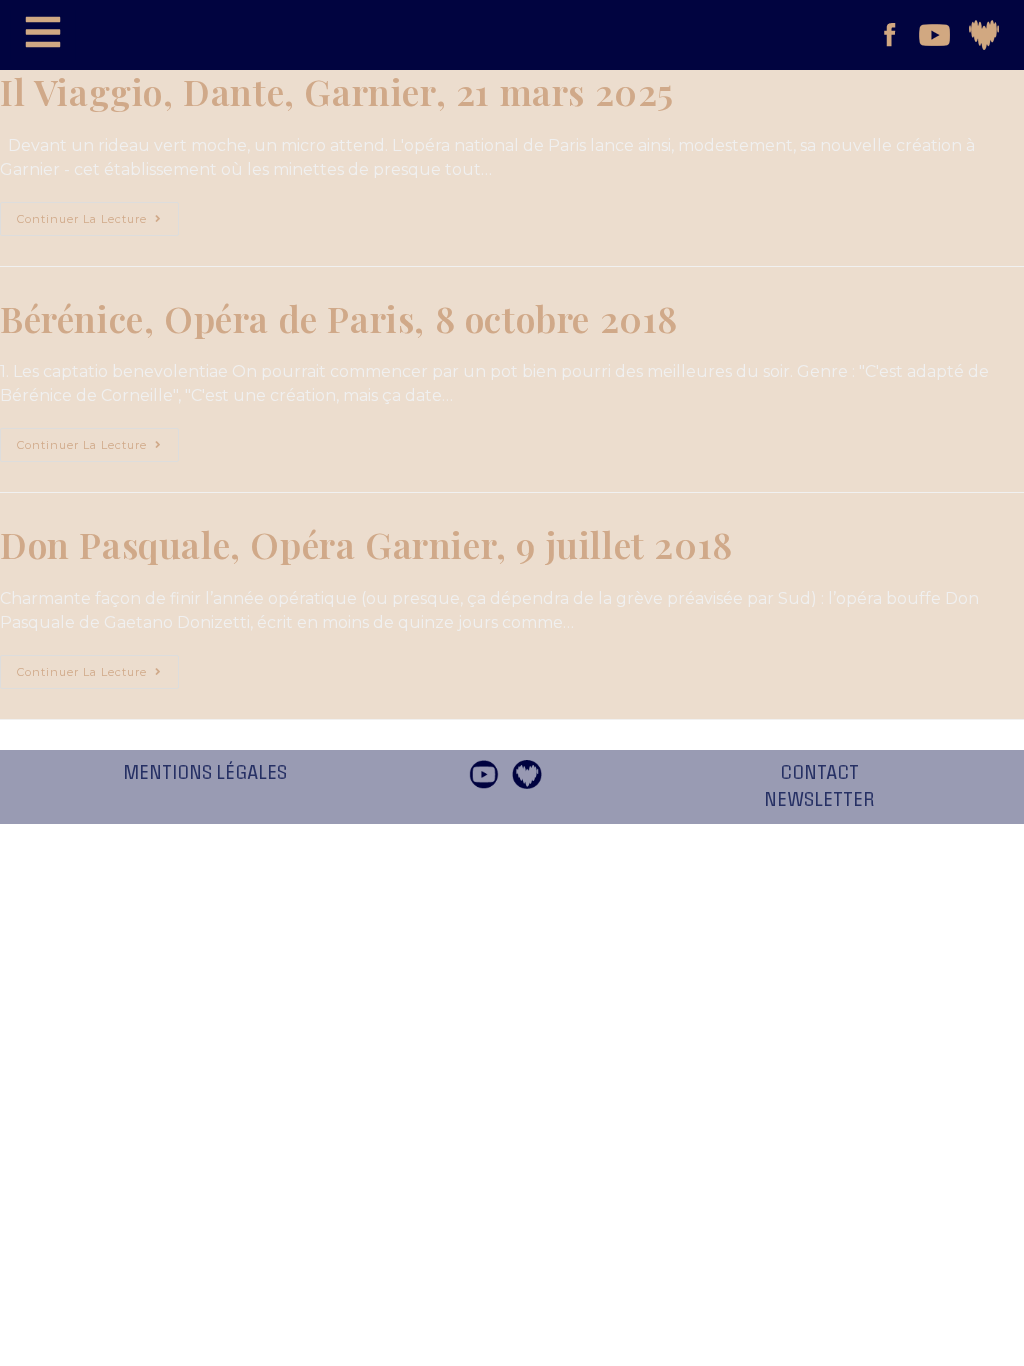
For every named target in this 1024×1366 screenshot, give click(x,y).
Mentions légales (205, 773)
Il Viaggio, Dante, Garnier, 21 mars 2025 (337, 91)
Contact (819, 773)
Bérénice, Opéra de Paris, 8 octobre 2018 (339, 318)
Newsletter (819, 800)
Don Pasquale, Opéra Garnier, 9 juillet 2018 (366, 544)
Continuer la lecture (98, 214)
